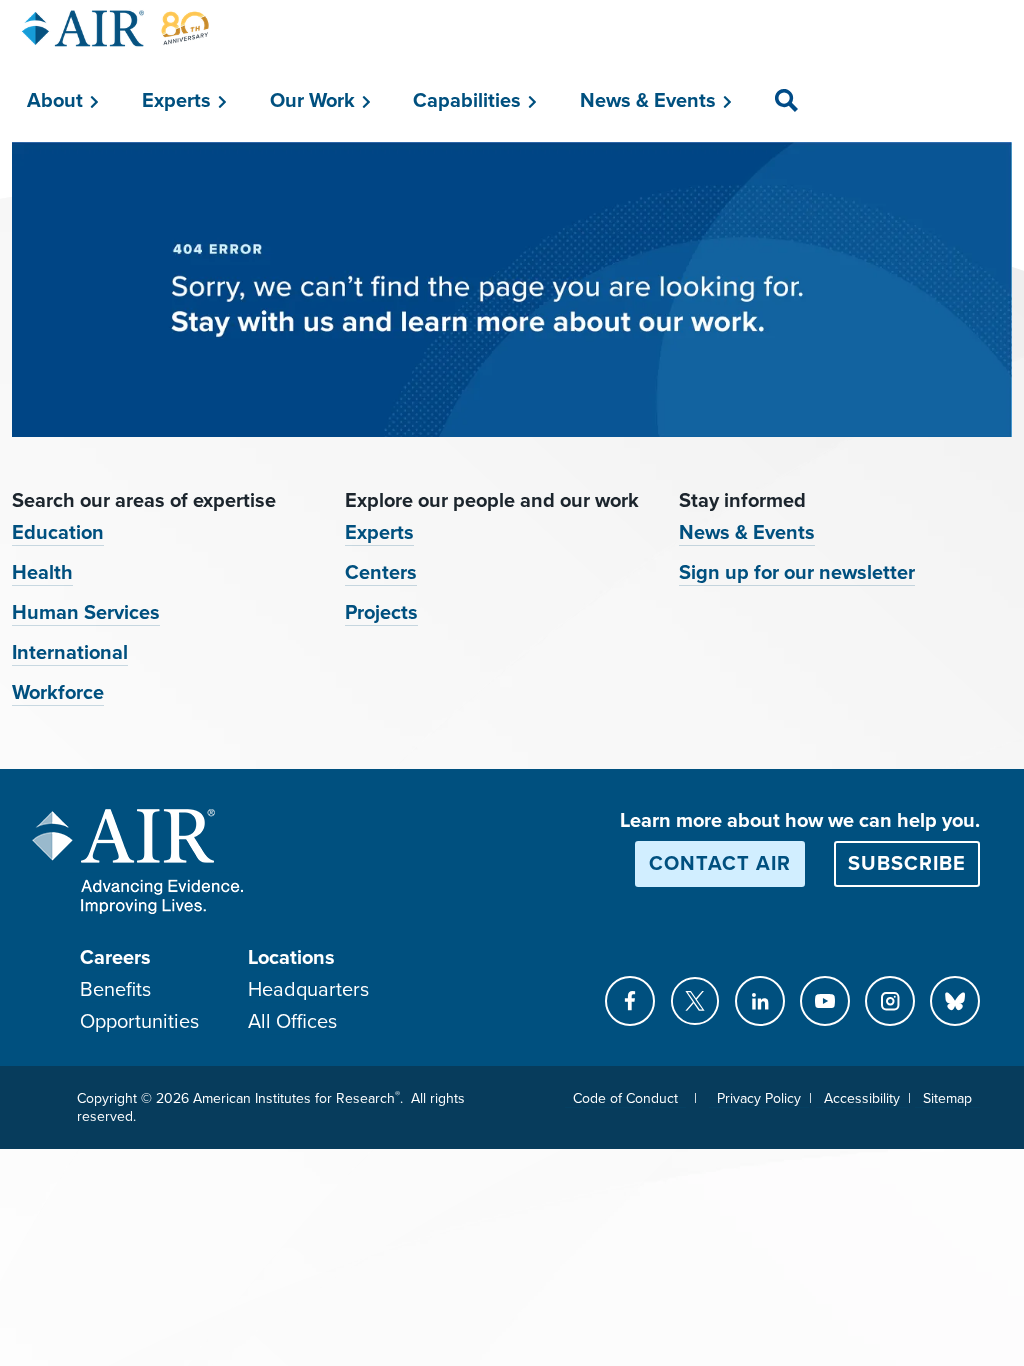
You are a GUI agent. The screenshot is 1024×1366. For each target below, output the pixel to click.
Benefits (115, 990)
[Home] (116, 28)
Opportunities (139, 1022)
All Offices (292, 1022)
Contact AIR (720, 864)
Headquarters (308, 990)
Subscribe (907, 864)
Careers (115, 958)
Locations (291, 958)
